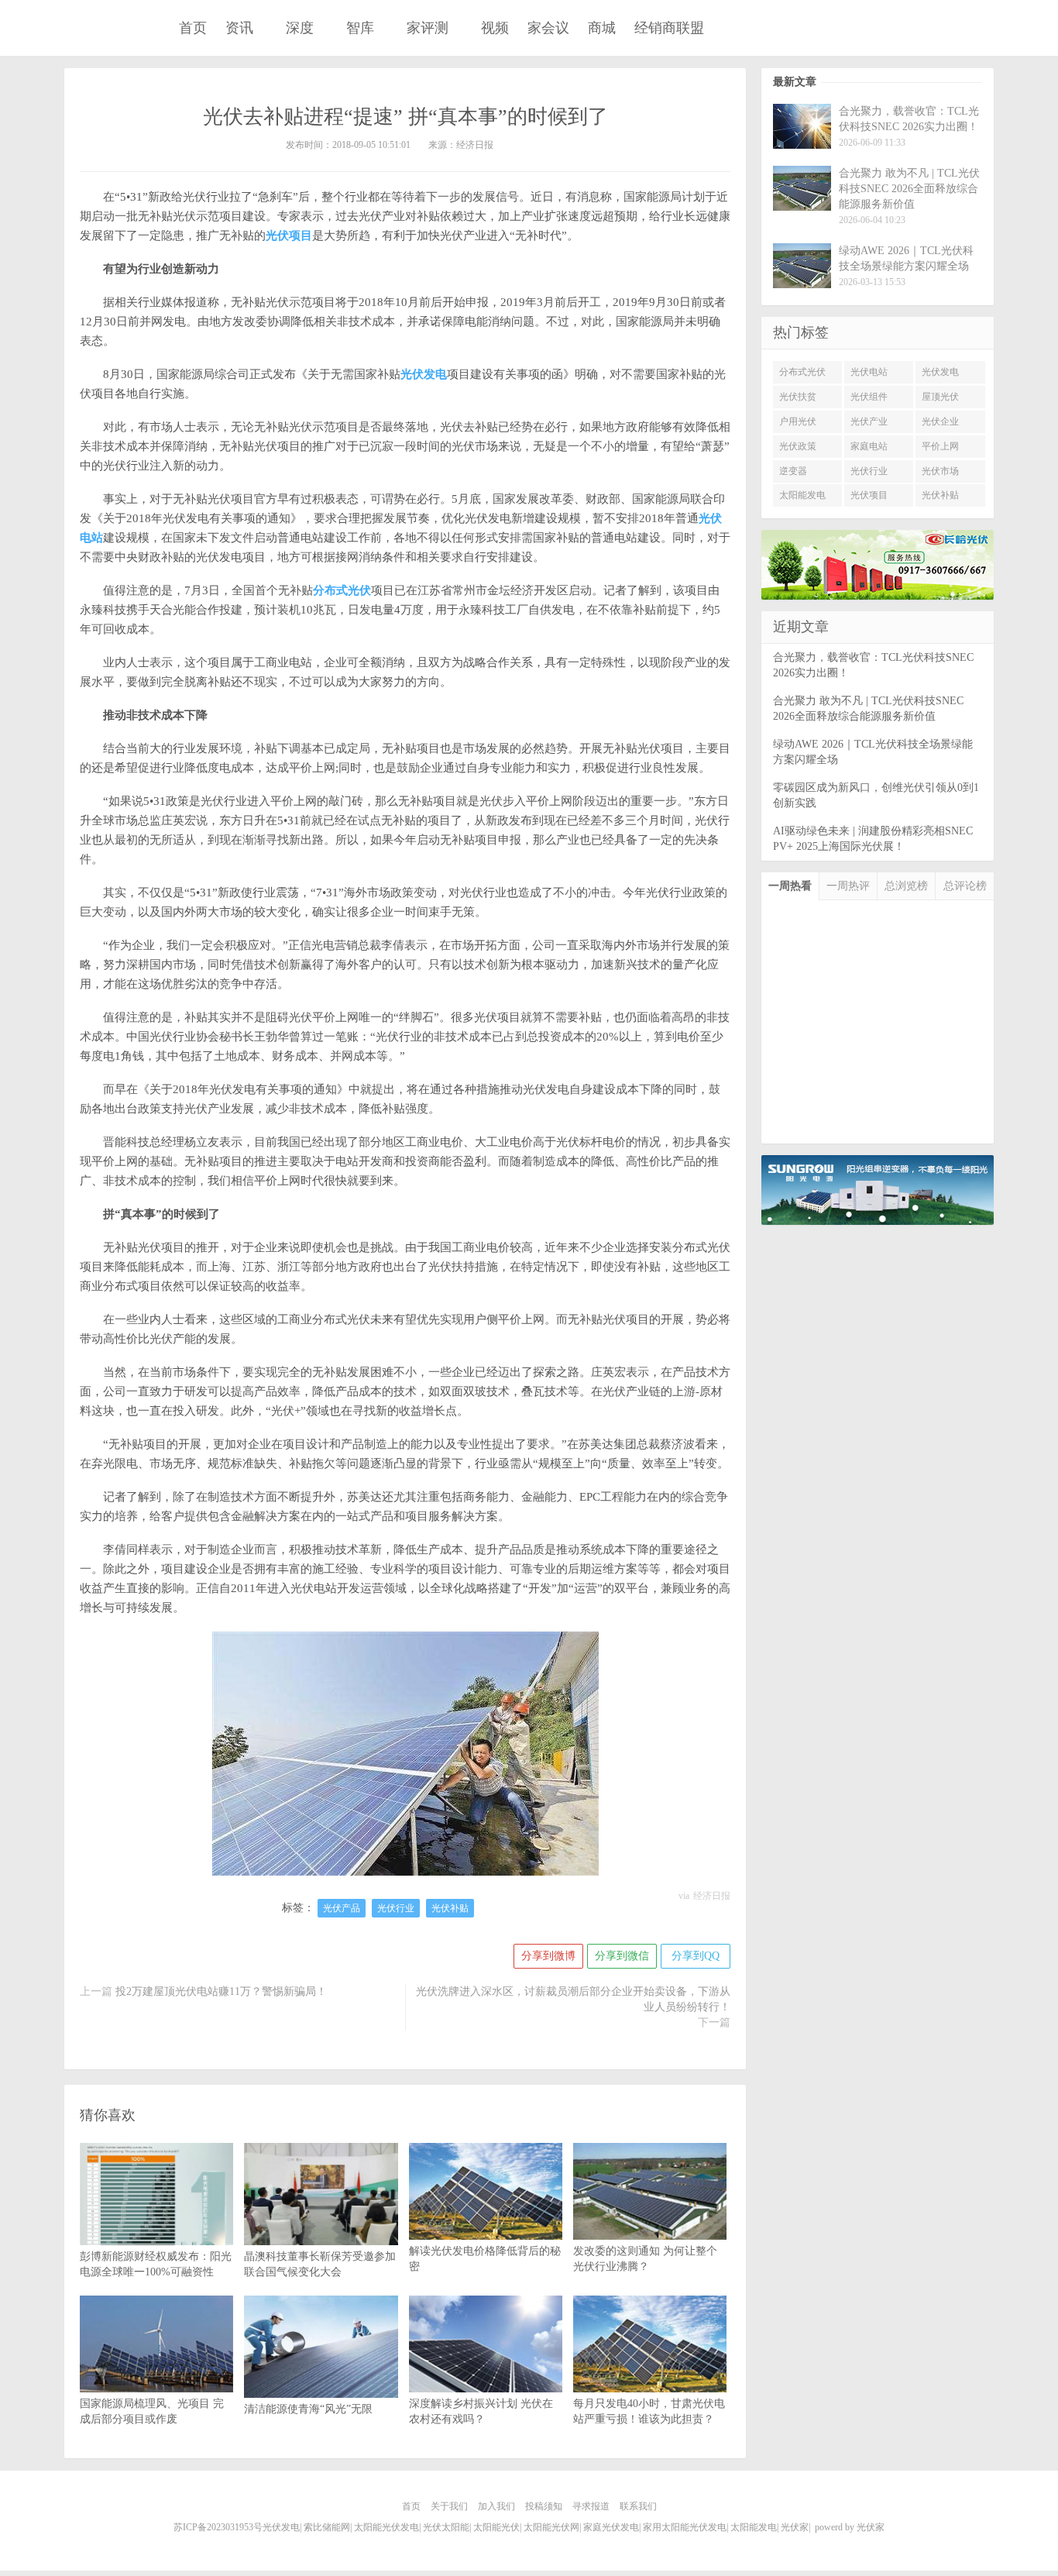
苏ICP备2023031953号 (218, 2527)
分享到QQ (696, 1956)
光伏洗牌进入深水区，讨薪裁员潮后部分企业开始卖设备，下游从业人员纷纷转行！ (573, 1999)
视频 (495, 28)
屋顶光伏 (940, 397)
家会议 (548, 28)
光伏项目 (869, 495)
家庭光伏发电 (611, 2527)
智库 (360, 28)
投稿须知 (544, 2506)
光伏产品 (342, 1908)
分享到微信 (622, 1956)
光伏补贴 (450, 1908)
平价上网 (940, 446)
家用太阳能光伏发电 (685, 2527)
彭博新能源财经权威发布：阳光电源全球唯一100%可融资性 (156, 2264)
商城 (602, 28)
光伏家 (109, 29)
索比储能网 (327, 2527)
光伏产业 (869, 421)
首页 (193, 28)
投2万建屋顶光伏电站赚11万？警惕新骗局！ (221, 1991)
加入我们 (496, 2506)
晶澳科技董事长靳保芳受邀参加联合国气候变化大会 (320, 2264)
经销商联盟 (669, 28)
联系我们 (638, 2506)
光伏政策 (798, 446)
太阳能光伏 (496, 2527)
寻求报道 (591, 2506)
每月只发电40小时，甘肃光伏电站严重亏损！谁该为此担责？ (649, 2411)
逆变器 (793, 471)
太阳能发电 (802, 495)
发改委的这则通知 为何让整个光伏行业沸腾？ (645, 2259)
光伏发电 (940, 372)
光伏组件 (869, 397)
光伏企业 (940, 421)
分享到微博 (548, 1956)
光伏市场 (940, 471)
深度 (300, 28)
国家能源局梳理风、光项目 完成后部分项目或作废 (152, 2411)
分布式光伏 (802, 372)
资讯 (239, 28)
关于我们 (449, 2506)
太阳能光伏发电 (386, 2527)
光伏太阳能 (446, 2527)
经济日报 (712, 1896)
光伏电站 (869, 372)
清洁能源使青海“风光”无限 (308, 2409)
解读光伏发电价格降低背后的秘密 (485, 2259)
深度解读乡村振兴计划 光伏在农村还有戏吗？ (481, 2411)
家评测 (428, 28)
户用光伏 (798, 421)
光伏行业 (396, 1908)
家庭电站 (869, 446)
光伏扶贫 (798, 397)
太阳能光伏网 (551, 2527)
